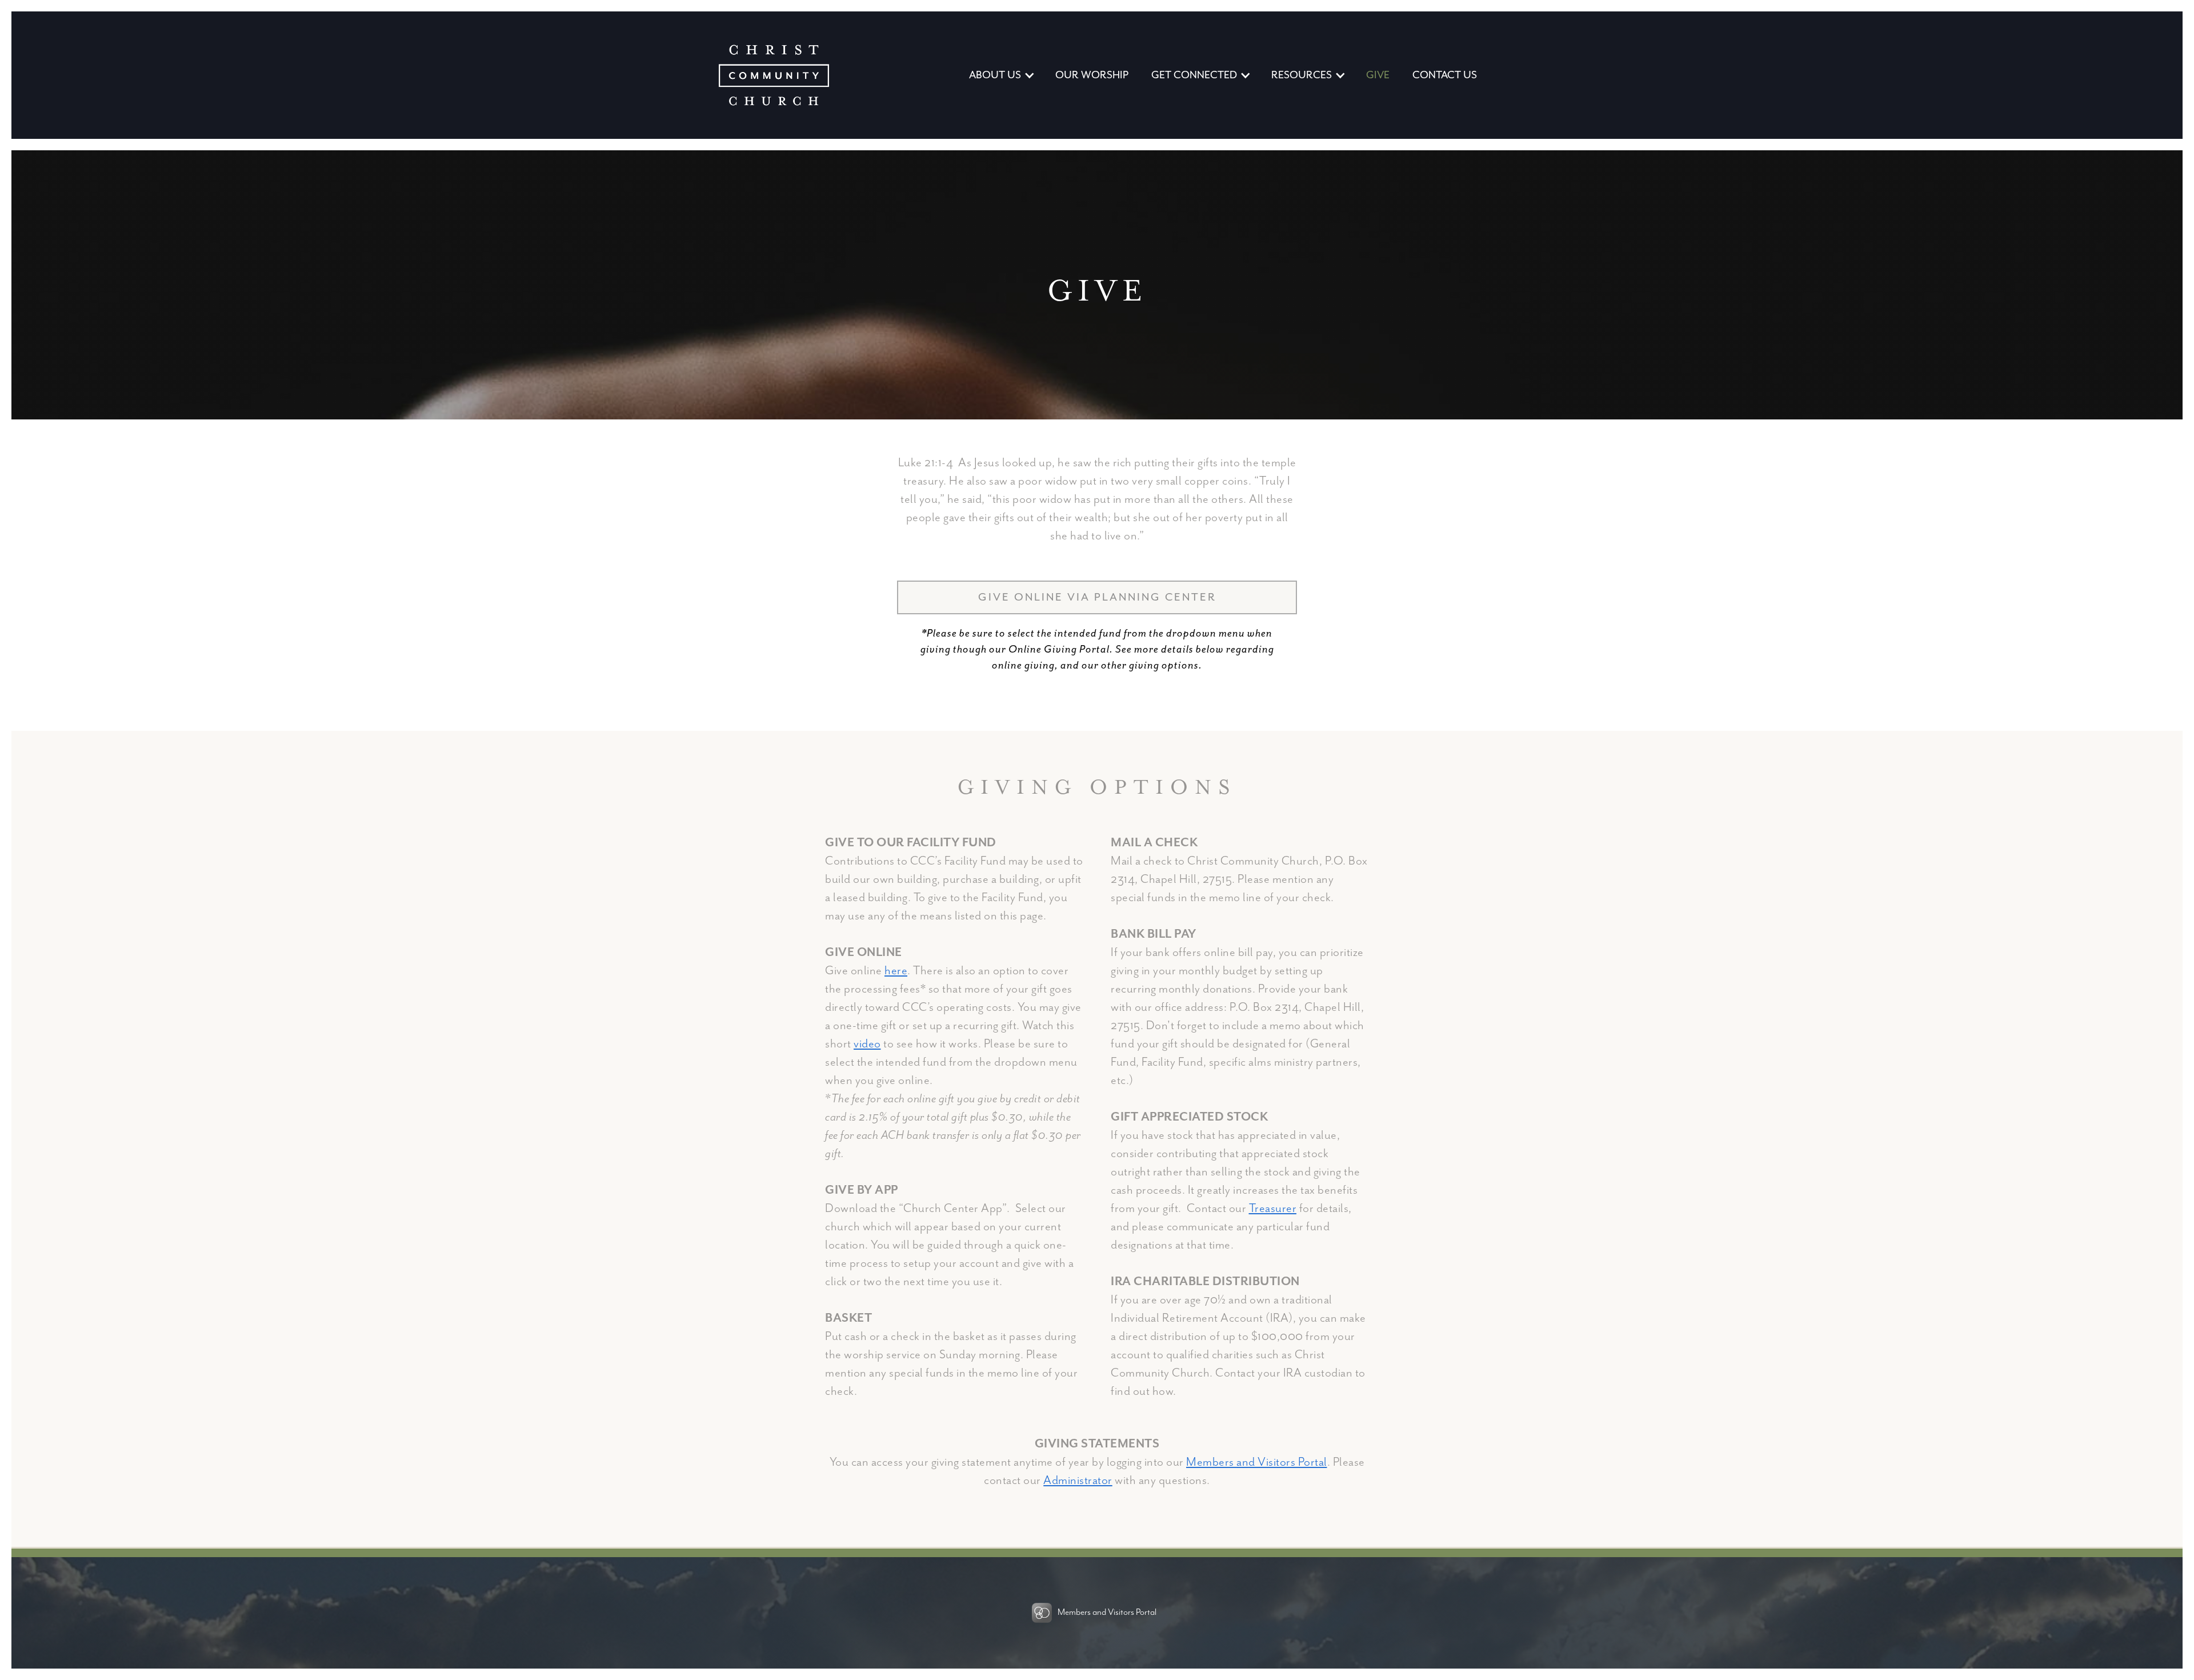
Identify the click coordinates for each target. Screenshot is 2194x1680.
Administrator (1078, 1481)
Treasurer (1273, 1209)
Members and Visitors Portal (1257, 1462)
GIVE (1378, 75)
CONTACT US (1445, 75)
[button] (1001, 75)
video (867, 1044)
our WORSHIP (1092, 75)
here (896, 971)
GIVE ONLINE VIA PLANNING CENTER (1097, 597)
